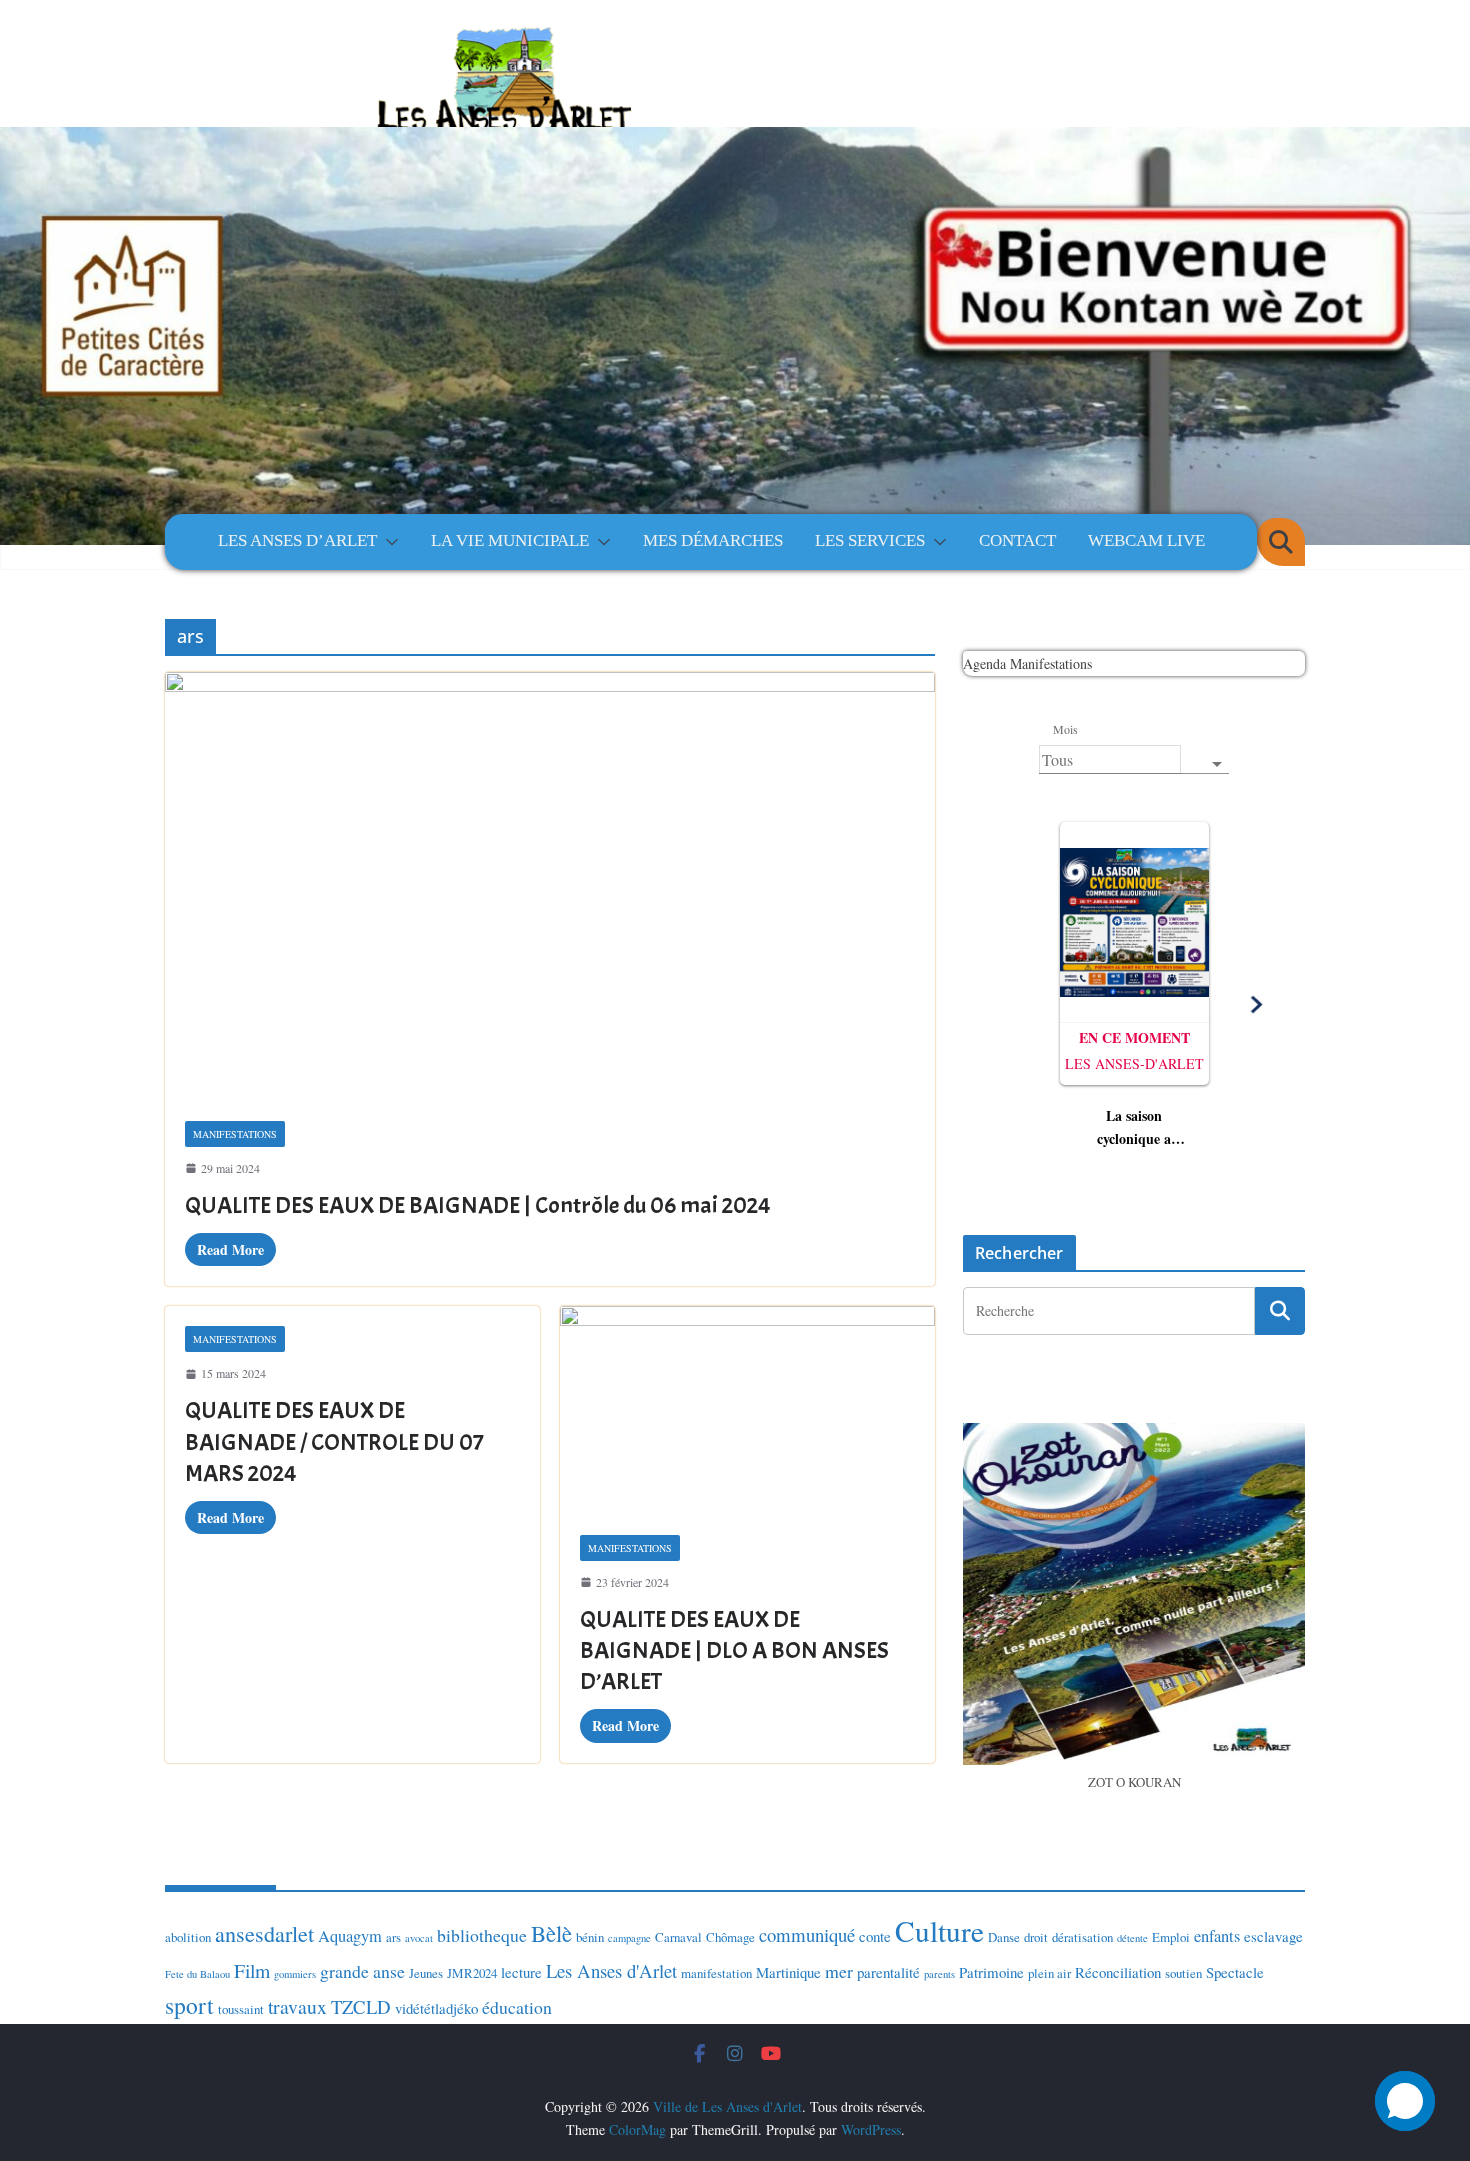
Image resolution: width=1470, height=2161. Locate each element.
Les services (870, 540)
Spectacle (1235, 1972)
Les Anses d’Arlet (297, 540)
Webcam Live (1146, 540)
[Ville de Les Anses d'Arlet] (735, 232)
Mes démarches (713, 540)
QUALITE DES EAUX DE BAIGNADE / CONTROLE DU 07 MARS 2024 (334, 1441)
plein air (1049, 1973)
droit (1036, 1937)
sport (189, 2005)
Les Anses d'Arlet (611, 1970)
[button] (388, 542)
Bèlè (551, 1933)
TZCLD (361, 2006)
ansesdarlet (264, 1933)
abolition (188, 1937)
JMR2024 (472, 1973)
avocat (419, 1938)
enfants (1217, 1936)
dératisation (1082, 1937)
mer (839, 1971)
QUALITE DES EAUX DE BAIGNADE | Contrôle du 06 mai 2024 (478, 1205)
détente (1132, 1938)
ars (393, 1937)
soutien (1183, 1973)
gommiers (295, 1974)
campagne (629, 1938)
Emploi (1171, 1937)
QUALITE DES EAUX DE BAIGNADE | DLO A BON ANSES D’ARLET (734, 1650)
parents (939, 1974)
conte (875, 1936)
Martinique (788, 1972)
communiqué (807, 1934)
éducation (517, 2007)
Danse (1004, 1937)
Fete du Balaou (197, 1974)
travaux (297, 2006)
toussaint (241, 2009)
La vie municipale (510, 540)
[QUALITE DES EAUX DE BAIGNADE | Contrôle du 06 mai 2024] (550, 886)
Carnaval (678, 1937)
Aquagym (350, 1936)
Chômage (730, 1937)
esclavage (1273, 1936)
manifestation (716, 1973)
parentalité (888, 1972)
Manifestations (235, 1134)
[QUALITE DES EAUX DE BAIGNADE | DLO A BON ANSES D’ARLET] (747, 1410)
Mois (1065, 729)
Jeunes (426, 1973)
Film (252, 1970)
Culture (939, 1930)
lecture (521, 1972)
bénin (590, 1937)
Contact (1017, 540)
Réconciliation (1118, 1972)
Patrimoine (991, 1972)
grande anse (362, 1971)
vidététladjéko (436, 2008)
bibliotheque (482, 1935)
